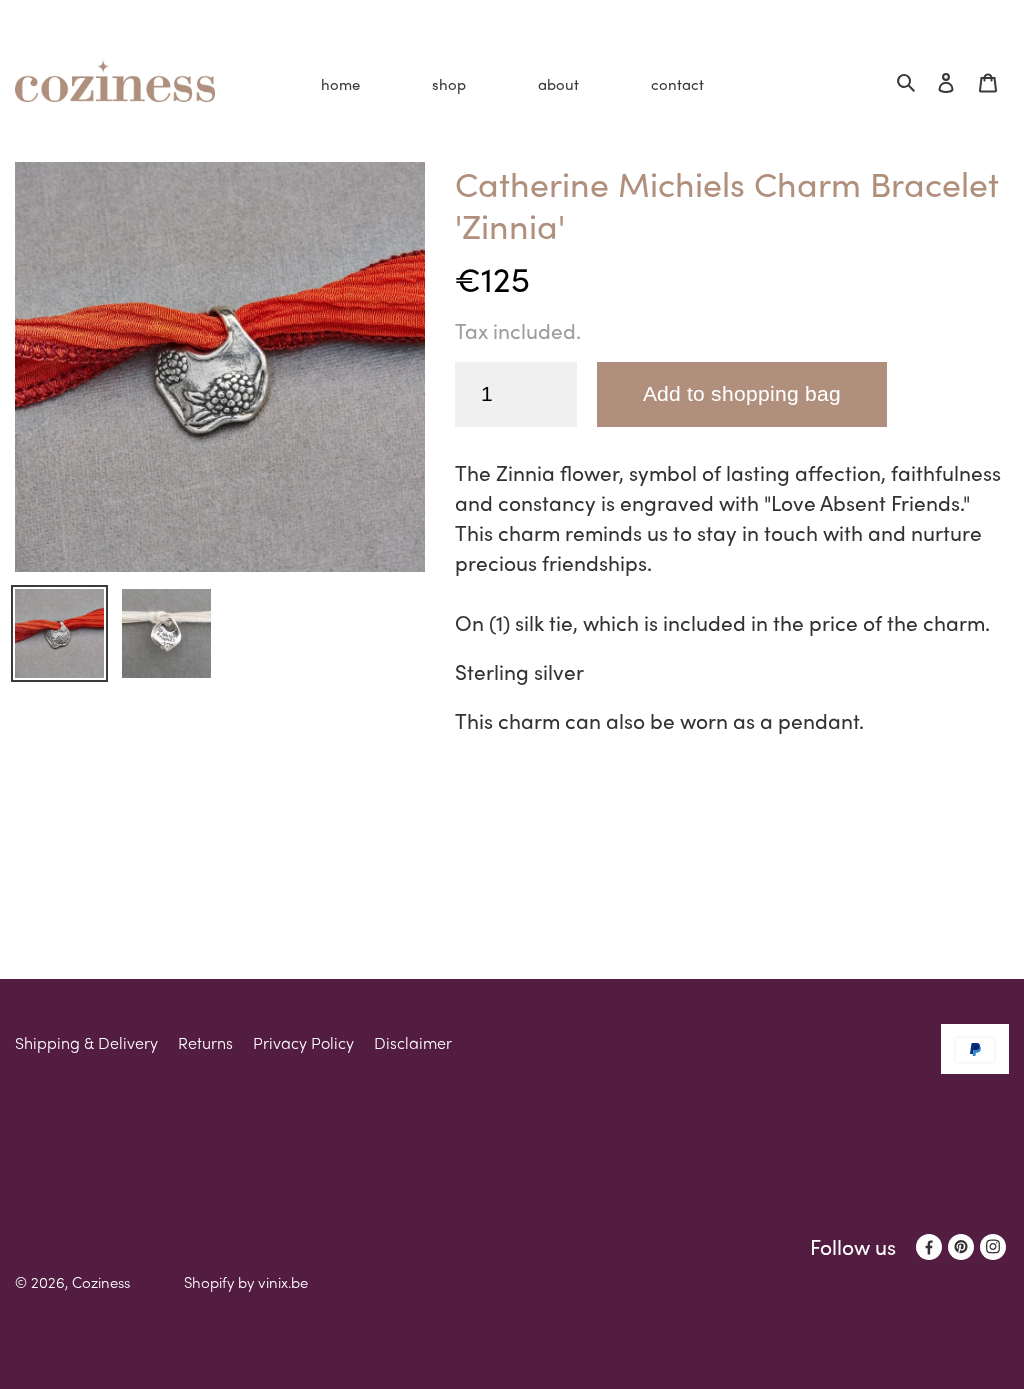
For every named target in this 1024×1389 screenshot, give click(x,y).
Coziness (101, 1282)
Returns (205, 1042)
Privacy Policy (303, 1042)
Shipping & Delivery (86, 1042)
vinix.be (283, 1282)
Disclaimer (413, 1042)
